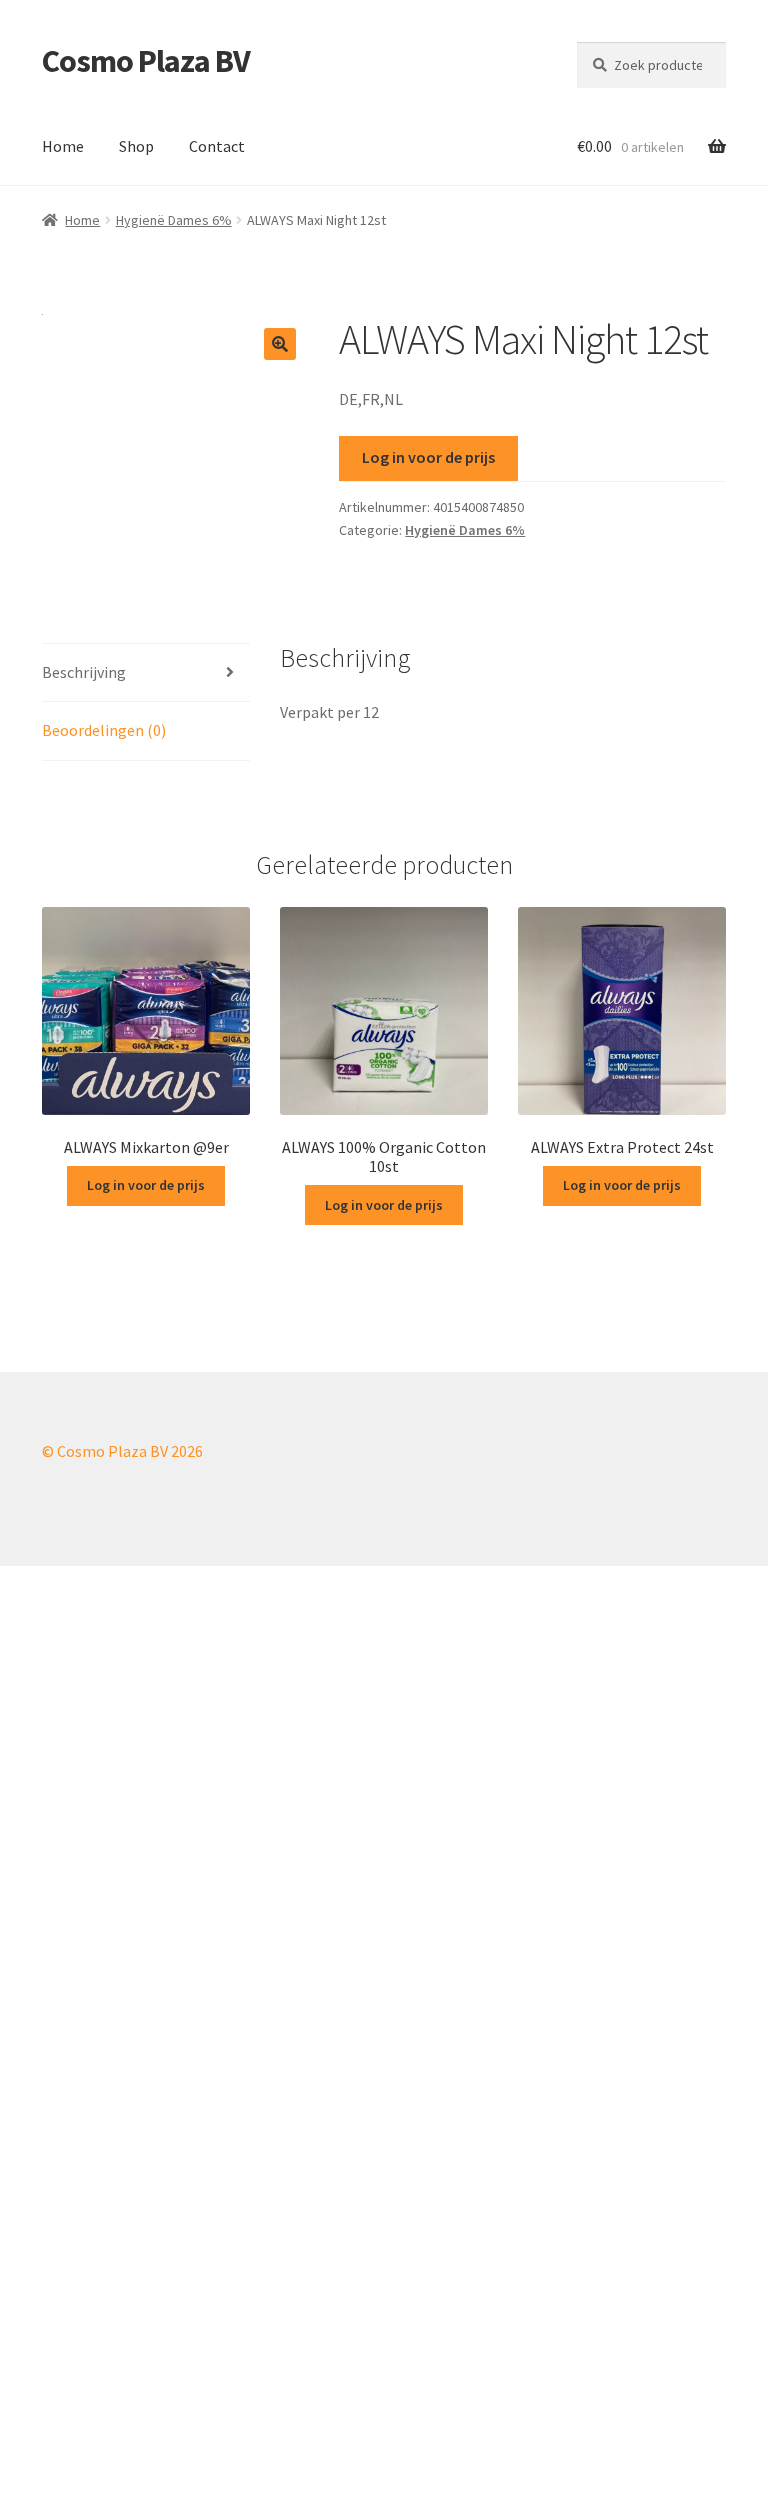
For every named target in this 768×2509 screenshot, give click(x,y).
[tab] (146, 673)
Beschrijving (84, 672)
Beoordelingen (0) (104, 730)
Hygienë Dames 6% (174, 220)
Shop (136, 146)
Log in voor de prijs (428, 457)
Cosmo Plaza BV (146, 61)
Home (63, 146)
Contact (217, 146)
